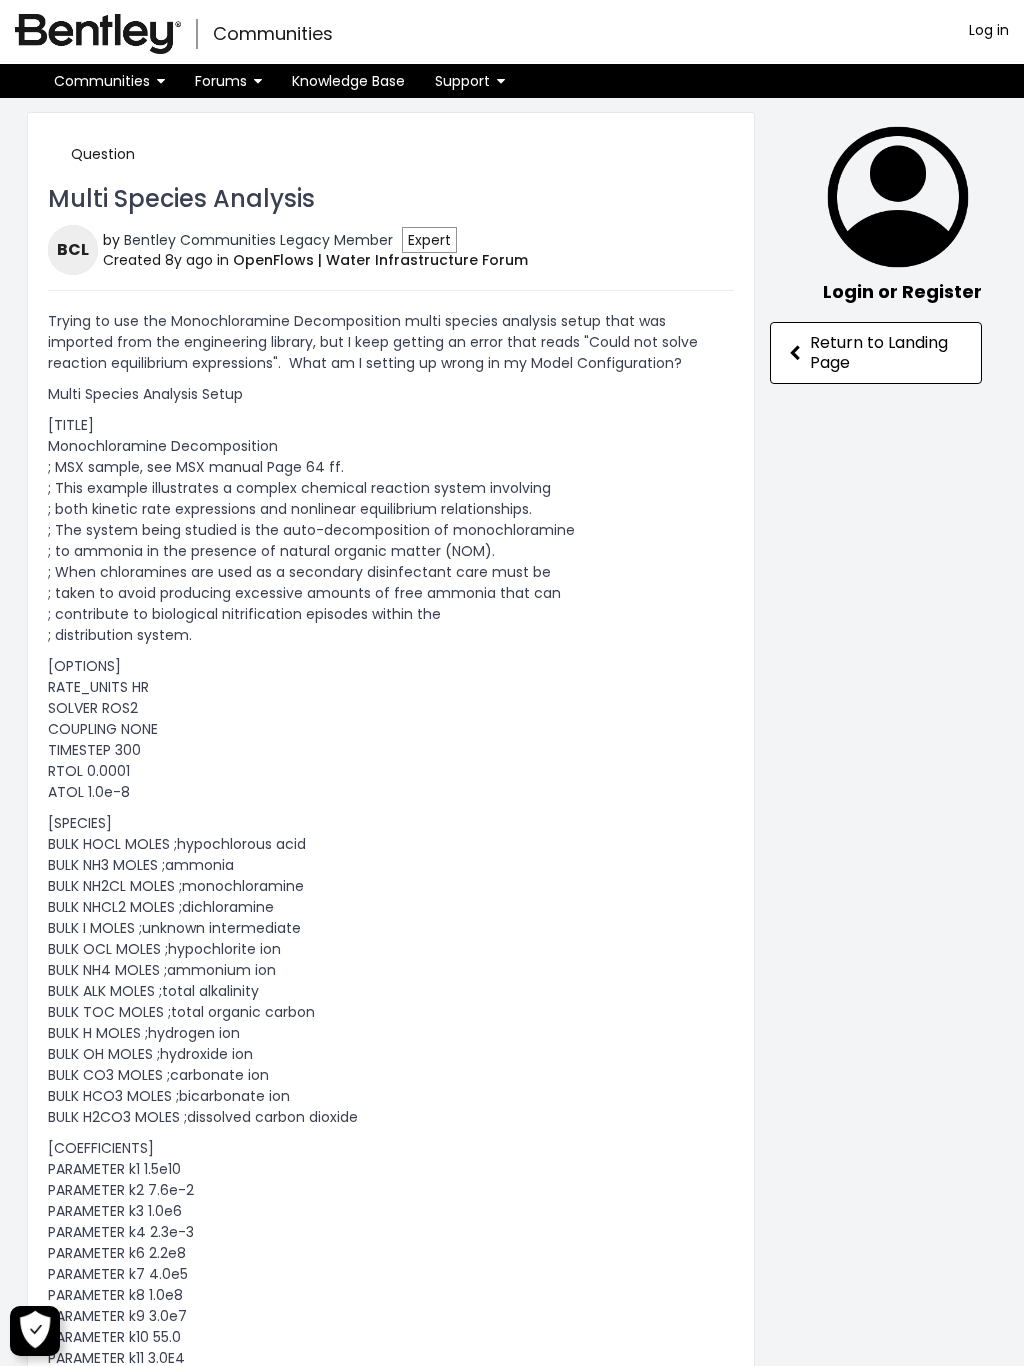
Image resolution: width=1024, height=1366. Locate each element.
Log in (989, 30)
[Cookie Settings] (35, 1331)
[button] (109, 81)
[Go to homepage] (98, 34)
